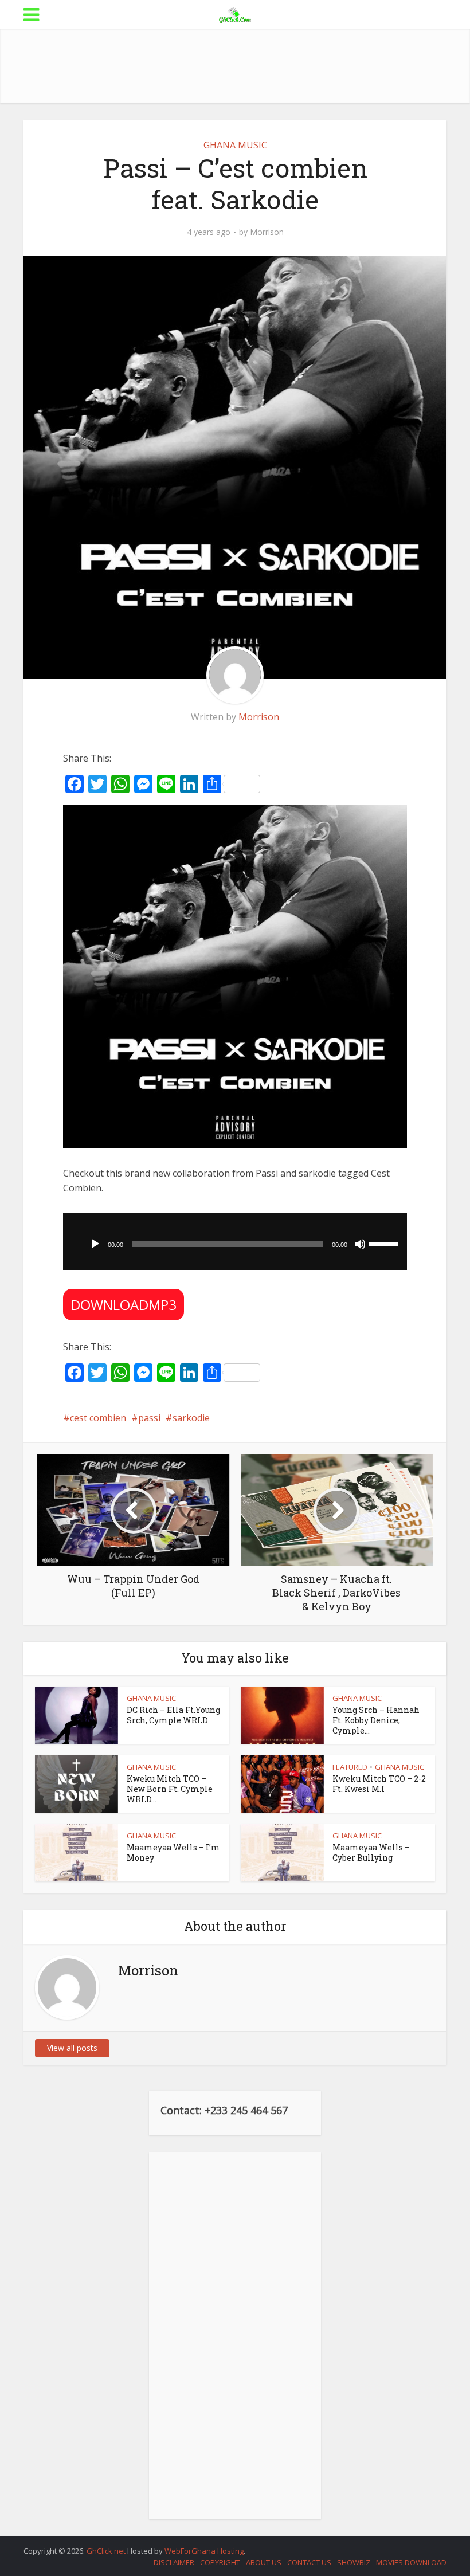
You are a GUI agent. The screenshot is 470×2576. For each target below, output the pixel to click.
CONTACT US (309, 2562)
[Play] (95, 1244)
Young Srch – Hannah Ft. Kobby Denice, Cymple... (376, 1720)
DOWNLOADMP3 (124, 1305)
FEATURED (350, 1767)
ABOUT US (264, 2562)
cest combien (98, 1418)
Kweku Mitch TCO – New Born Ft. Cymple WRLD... (170, 1789)
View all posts (72, 2048)
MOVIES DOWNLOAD (411, 2562)
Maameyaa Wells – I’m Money (173, 1852)
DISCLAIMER (174, 2562)
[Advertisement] (235, 66)
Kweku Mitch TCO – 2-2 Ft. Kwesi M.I (379, 1784)
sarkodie (191, 1418)
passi (149, 1418)
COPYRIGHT (220, 2562)
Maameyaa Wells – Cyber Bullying (371, 1852)
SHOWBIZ (354, 2562)
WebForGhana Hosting (204, 2551)
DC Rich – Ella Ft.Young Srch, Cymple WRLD (173, 1715)
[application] (235, 1241)
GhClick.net (107, 2551)
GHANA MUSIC (235, 145)
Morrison (267, 232)
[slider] (385, 1243)
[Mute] (360, 1244)
